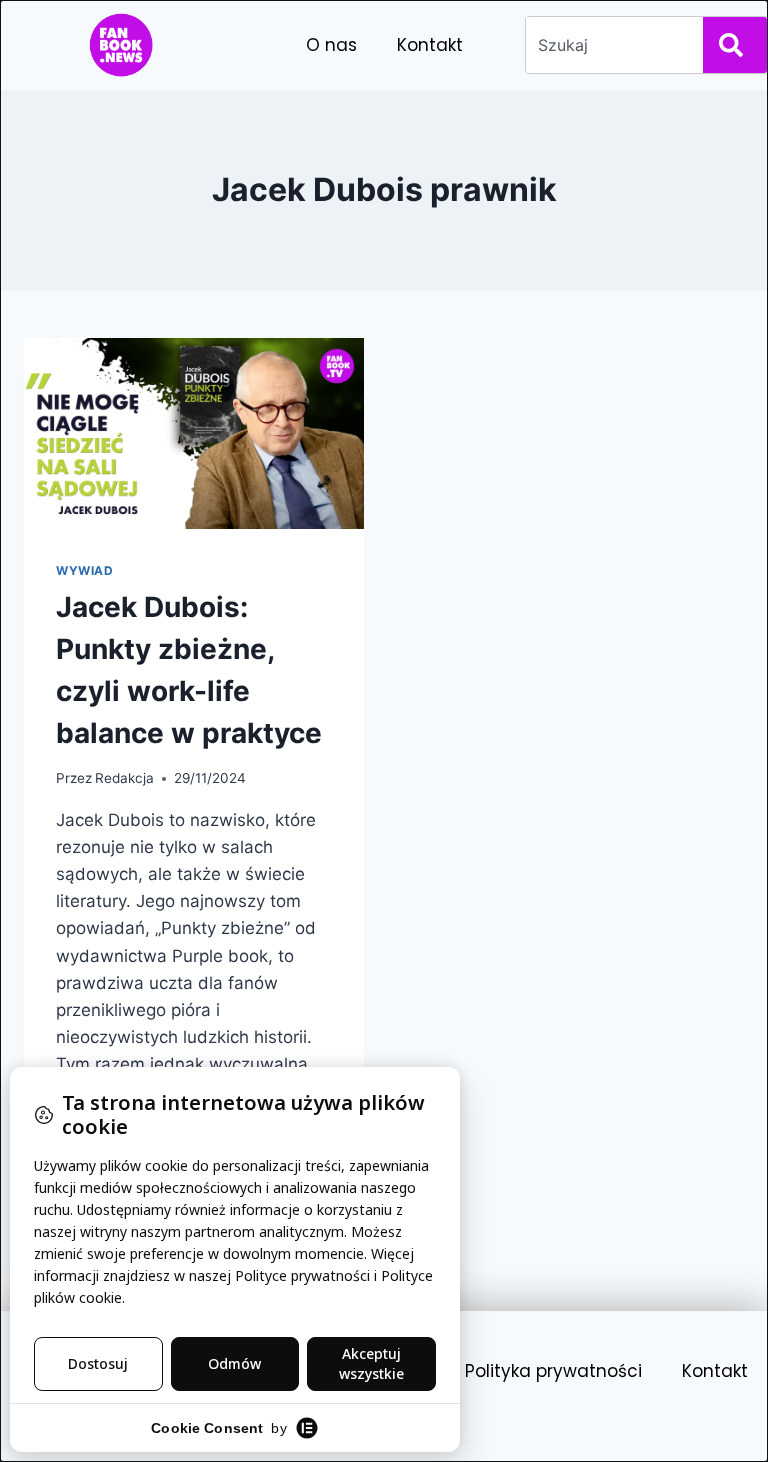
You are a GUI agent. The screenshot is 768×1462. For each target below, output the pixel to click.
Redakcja (124, 778)
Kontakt (430, 45)
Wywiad (85, 570)
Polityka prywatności (553, 1371)
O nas (331, 45)
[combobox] (610, 45)
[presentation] (194, 433)
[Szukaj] (735, 45)
